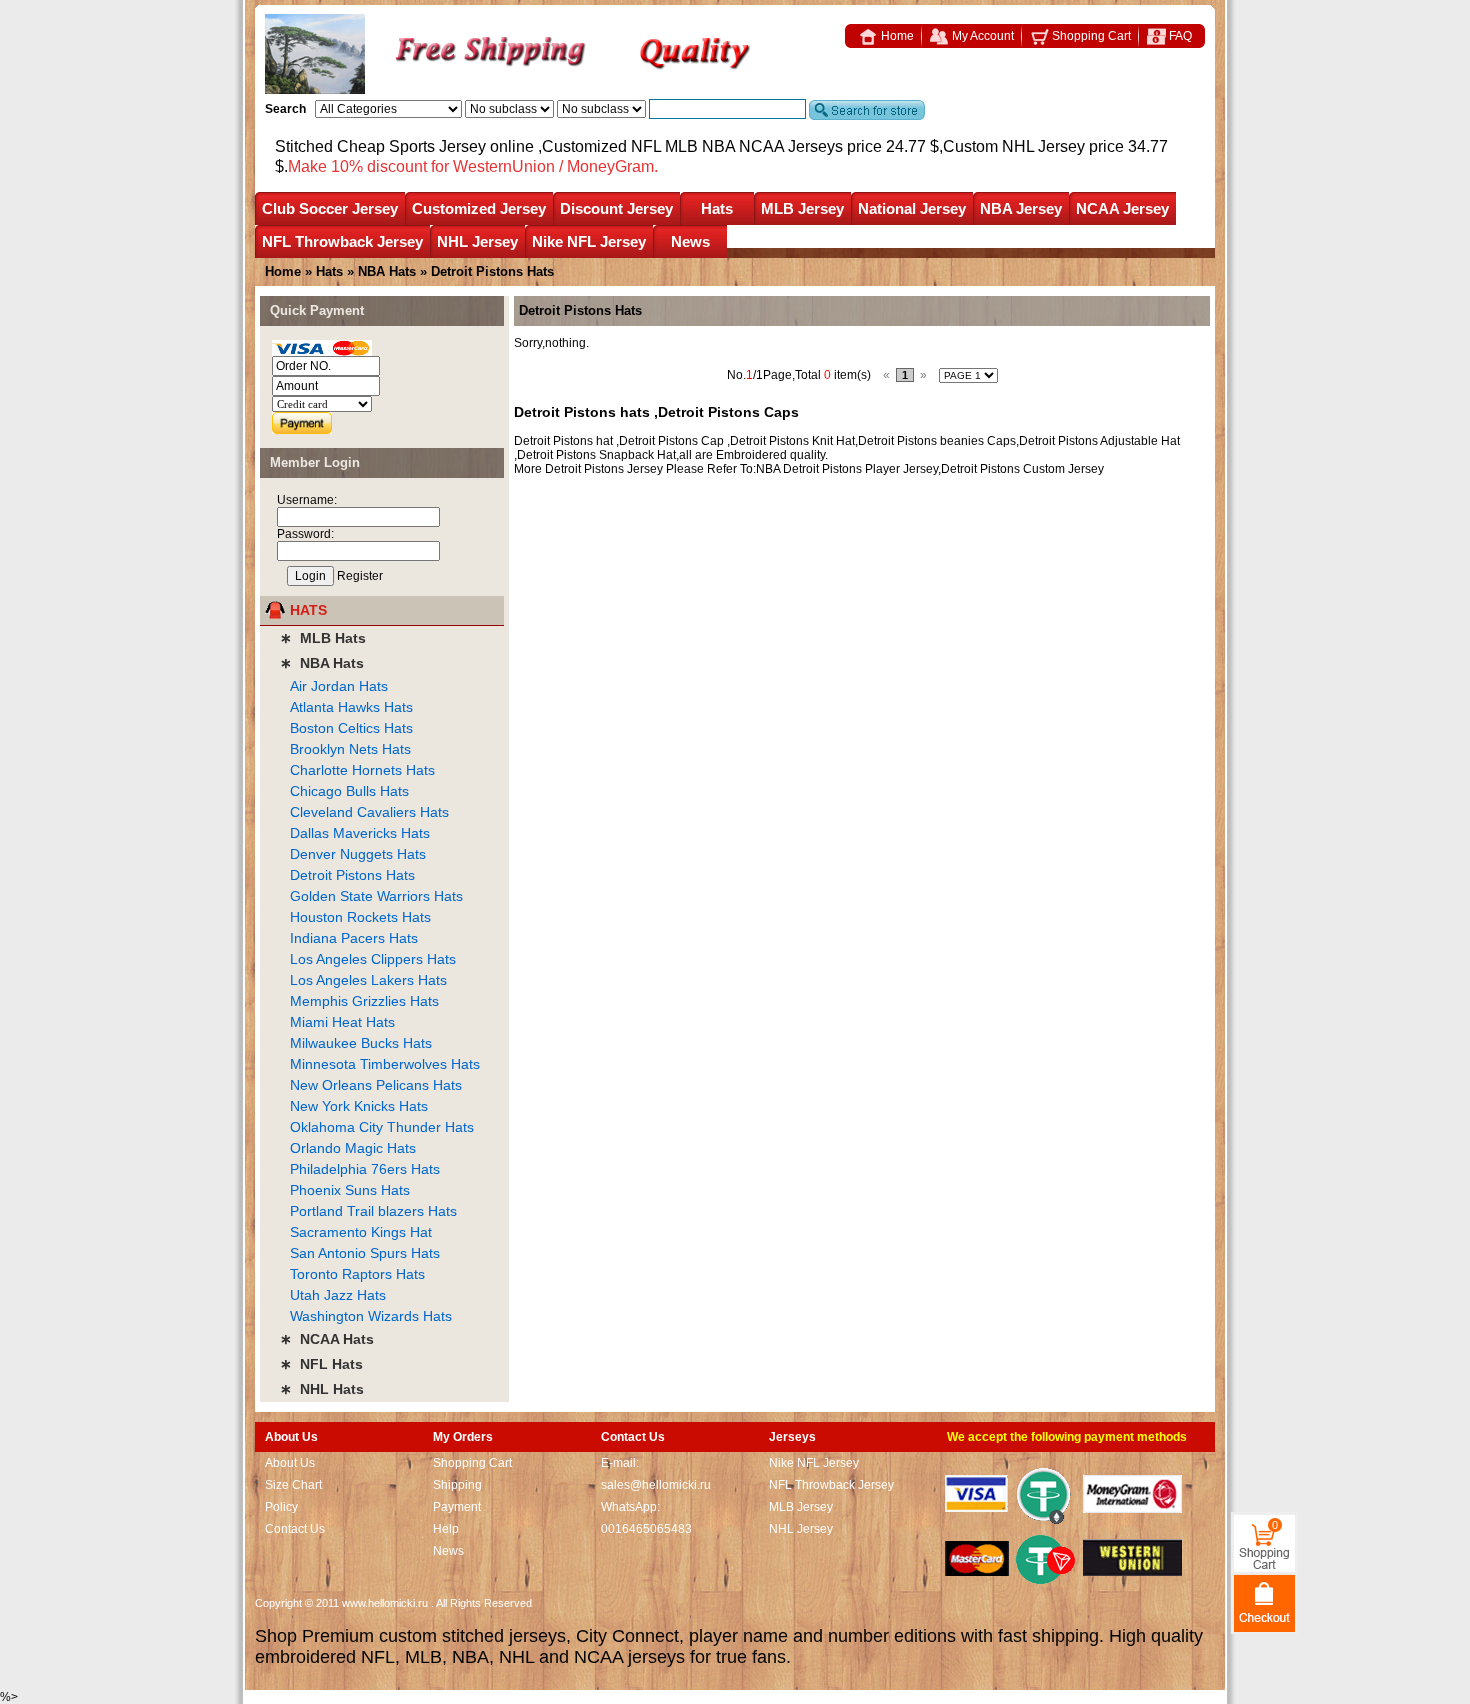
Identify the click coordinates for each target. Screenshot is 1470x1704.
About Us (290, 1463)
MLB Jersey (802, 208)
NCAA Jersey (1122, 208)
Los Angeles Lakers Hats (368, 980)
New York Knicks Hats (359, 1106)
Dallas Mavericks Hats (360, 833)
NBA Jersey (1021, 208)
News (690, 241)
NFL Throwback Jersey (342, 241)
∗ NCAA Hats (327, 1339)
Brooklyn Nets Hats (350, 749)
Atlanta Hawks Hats (351, 707)
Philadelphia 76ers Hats (365, 1169)
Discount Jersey (616, 208)
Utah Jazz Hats (338, 1295)
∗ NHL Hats (322, 1389)
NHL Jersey (477, 241)
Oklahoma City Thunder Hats (382, 1127)
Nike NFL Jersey (589, 241)
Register (360, 576)
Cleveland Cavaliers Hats (369, 812)
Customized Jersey (479, 208)
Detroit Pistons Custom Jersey (1022, 469)
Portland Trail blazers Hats (373, 1211)
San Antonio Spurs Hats (365, 1253)
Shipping (457, 1485)
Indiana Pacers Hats (354, 938)
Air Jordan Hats (339, 686)
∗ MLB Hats (323, 638)
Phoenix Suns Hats (350, 1190)
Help (446, 1529)
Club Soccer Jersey (330, 208)
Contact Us (295, 1529)
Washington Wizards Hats (371, 1316)
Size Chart (293, 1485)
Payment (457, 1507)
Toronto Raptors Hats (357, 1274)
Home (896, 36)
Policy (281, 1507)
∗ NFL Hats (321, 1364)
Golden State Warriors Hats (376, 896)
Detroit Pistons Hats (352, 875)
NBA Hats (389, 271)
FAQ (1179, 36)
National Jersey (912, 208)
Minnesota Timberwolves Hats (385, 1064)
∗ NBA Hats (322, 663)
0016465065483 (646, 1529)
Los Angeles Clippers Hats (373, 959)
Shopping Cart (1090, 36)
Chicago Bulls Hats (349, 791)
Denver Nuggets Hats (358, 854)
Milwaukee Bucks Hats (361, 1043)
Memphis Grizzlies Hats (364, 1001)
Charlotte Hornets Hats (362, 770)
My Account (981, 36)
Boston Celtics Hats (351, 728)
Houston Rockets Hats (360, 917)
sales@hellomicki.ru (656, 1485)
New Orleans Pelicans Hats (376, 1085)
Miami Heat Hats (342, 1022)
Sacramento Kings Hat (361, 1232)
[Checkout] (1264, 1602)
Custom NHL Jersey (1014, 146)
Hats (717, 208)
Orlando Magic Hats (353, 1148)
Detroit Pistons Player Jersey (860, 469)
